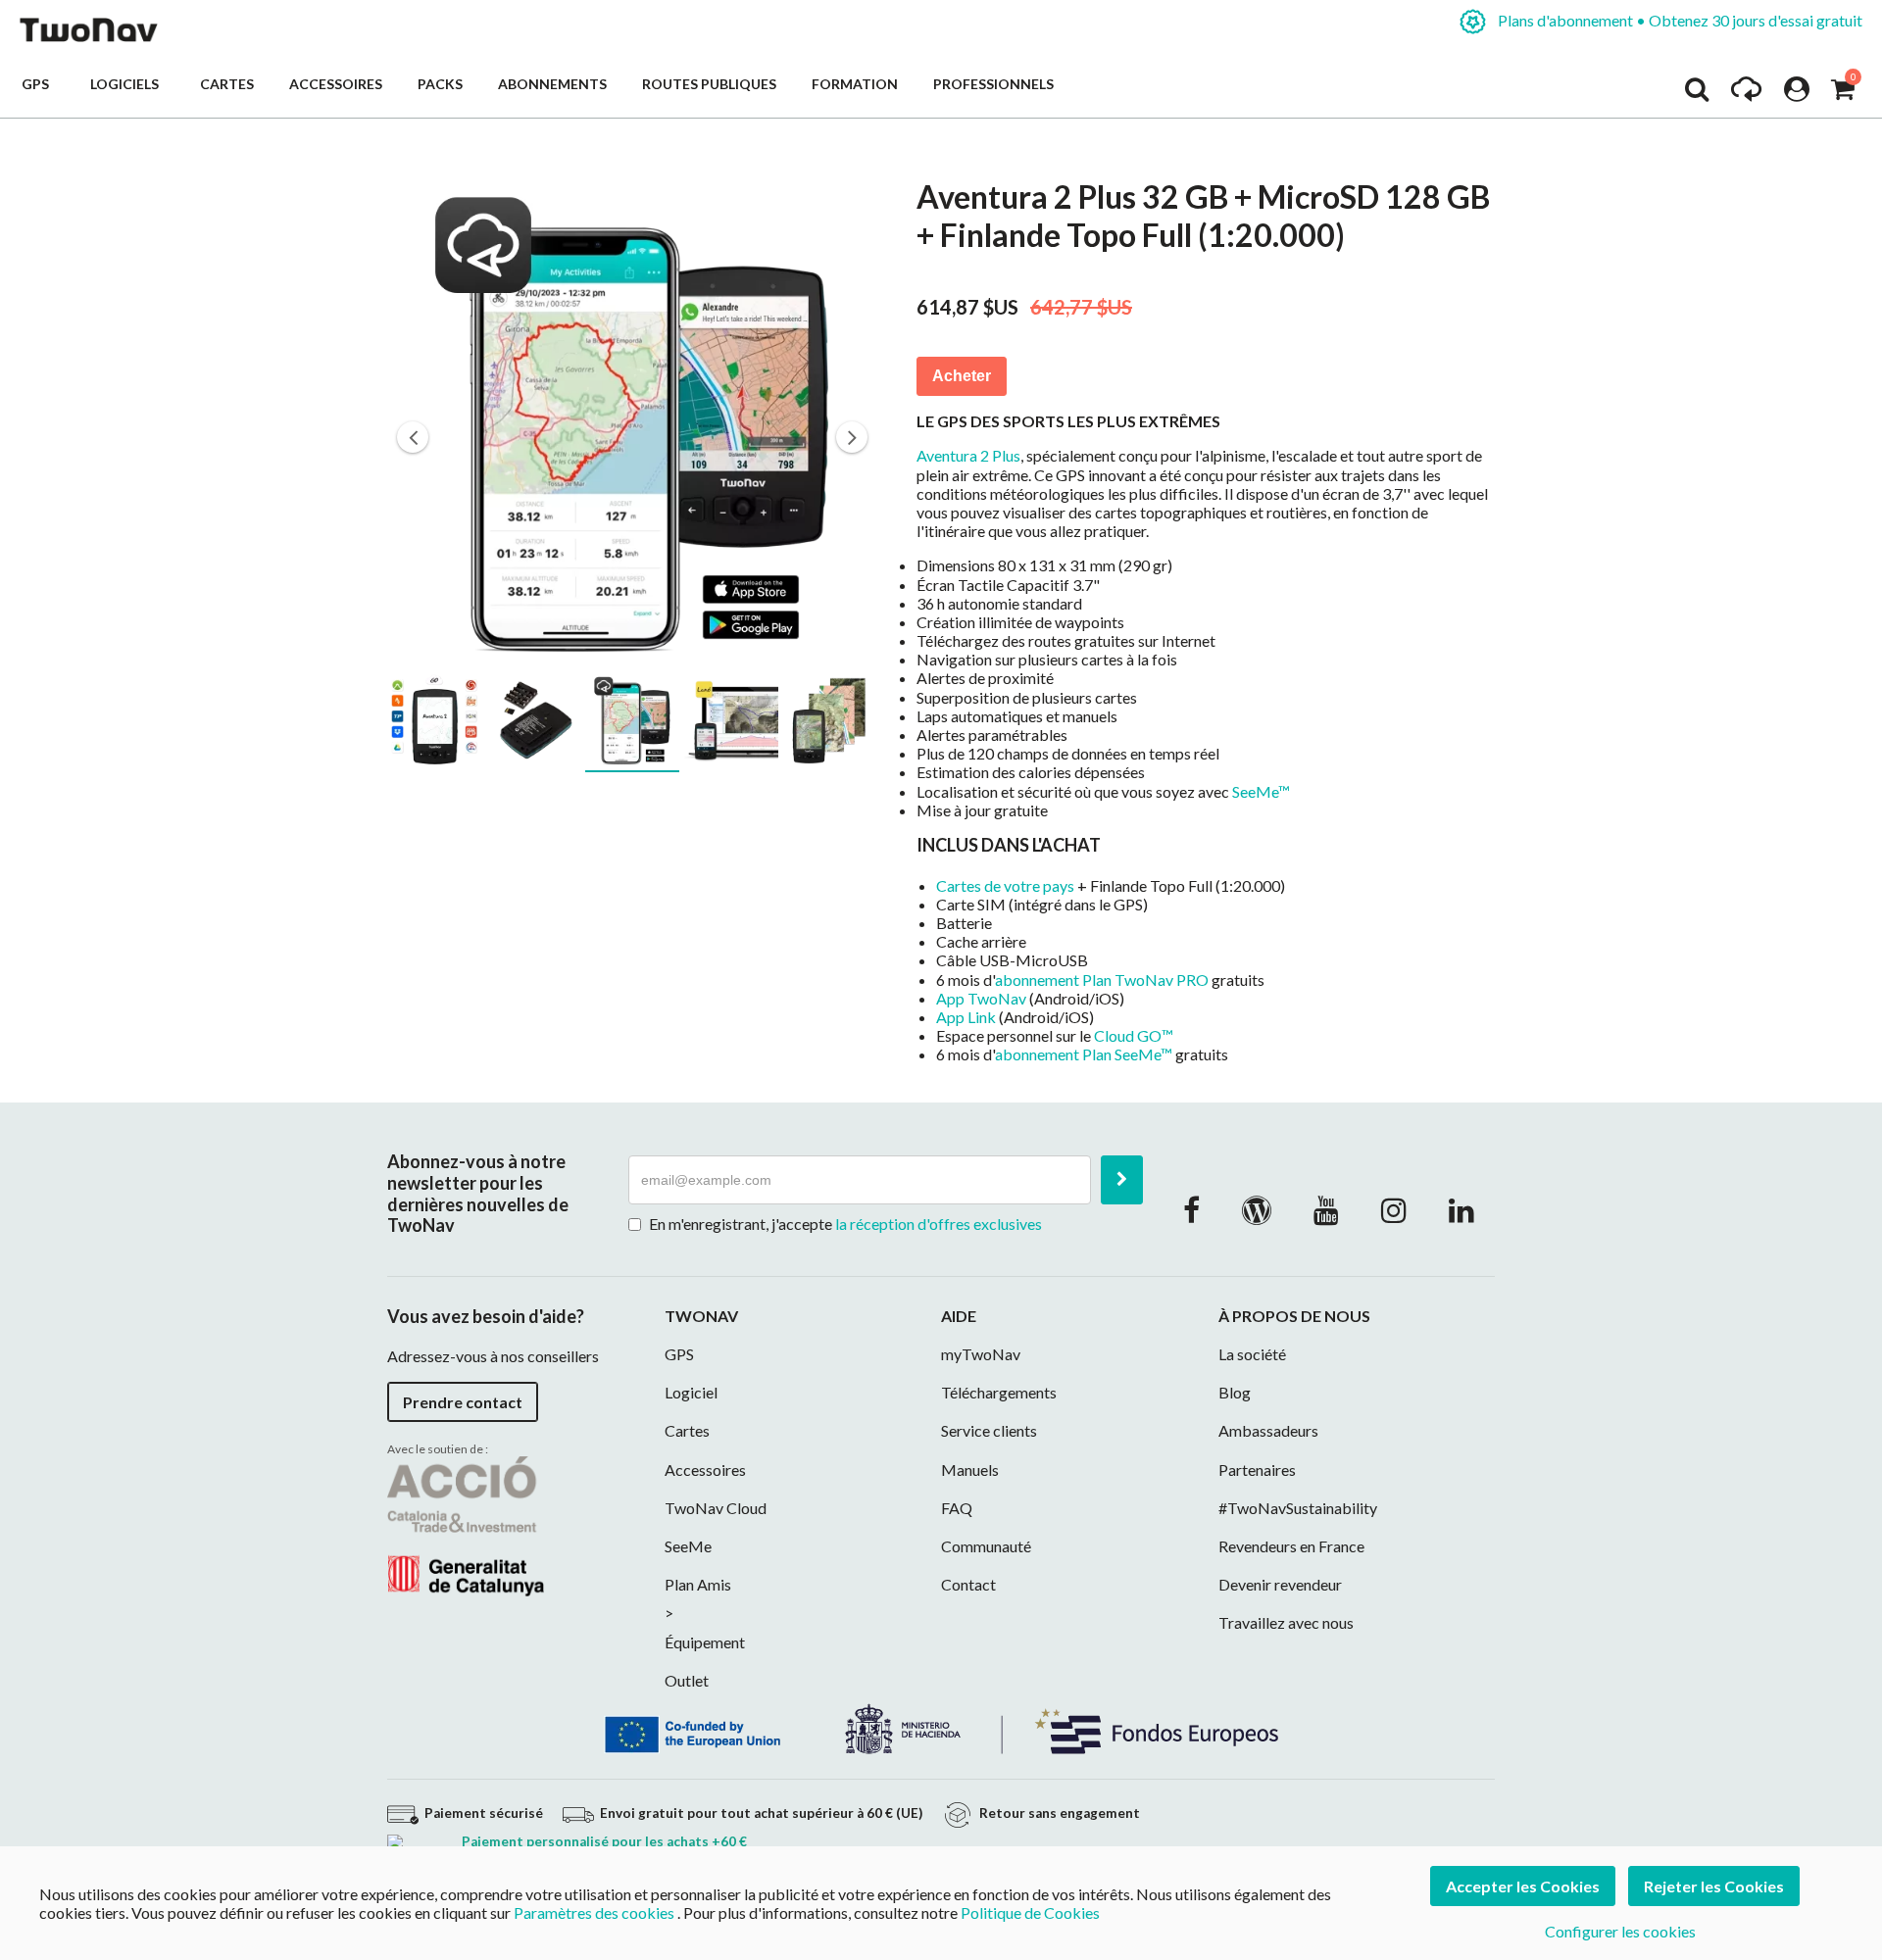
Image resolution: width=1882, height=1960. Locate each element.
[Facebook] (1191, 1209)
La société (1252, 1354)
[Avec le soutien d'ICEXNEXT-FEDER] (941, 1726)
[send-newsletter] (1122, 1180)
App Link (966, 1017)
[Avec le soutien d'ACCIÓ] (466, 1524)
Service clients (989, 1430)
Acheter (962, 376)
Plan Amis (698, 1584)
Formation (855, 84)
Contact (968, 1584)
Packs (440, 84)
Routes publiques (709, 84)
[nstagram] (1394, 1209)
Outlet (687, 1680)
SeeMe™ (1261, 791)
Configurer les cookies (1620, 1931)
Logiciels (127, 84)
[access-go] (1746, 94)
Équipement (705, 1642)
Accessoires (336, 84)
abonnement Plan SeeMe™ (1084, 1054)
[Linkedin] (1461, 1209)
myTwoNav (981, 1354)
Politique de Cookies (1030, 1912)
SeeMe (688, 1546)
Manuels (970, 1470)
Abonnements (552, 84)
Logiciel (691, 1392)
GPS (38, 84)
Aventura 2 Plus (968, 455)
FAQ (957, 1508)
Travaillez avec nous (1286, 1622)
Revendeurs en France (1291, 1546)
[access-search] (1697, 94)
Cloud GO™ (1134, 1035)
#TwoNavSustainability (1298, 1508)
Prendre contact (463, 1402)
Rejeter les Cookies (1714, 1886)
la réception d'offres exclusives (939, 1224)
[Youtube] (1326, 1209)
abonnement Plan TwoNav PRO (1102, 980)
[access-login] (1797, 94)
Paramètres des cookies (594, 1912)
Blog (1235, 1392)
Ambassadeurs (1268, 1430)
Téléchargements (999, 1392)
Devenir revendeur (1280, 1584)
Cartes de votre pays (1005, 885)
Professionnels (993, 84)
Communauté (986, 1546)
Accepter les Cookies (1523, 1886)
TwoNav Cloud (716, 1508)
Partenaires (1257, 1470)
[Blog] (1257, 1209)
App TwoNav (981, 998)
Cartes (227, 84)
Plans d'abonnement (1679, 20)
